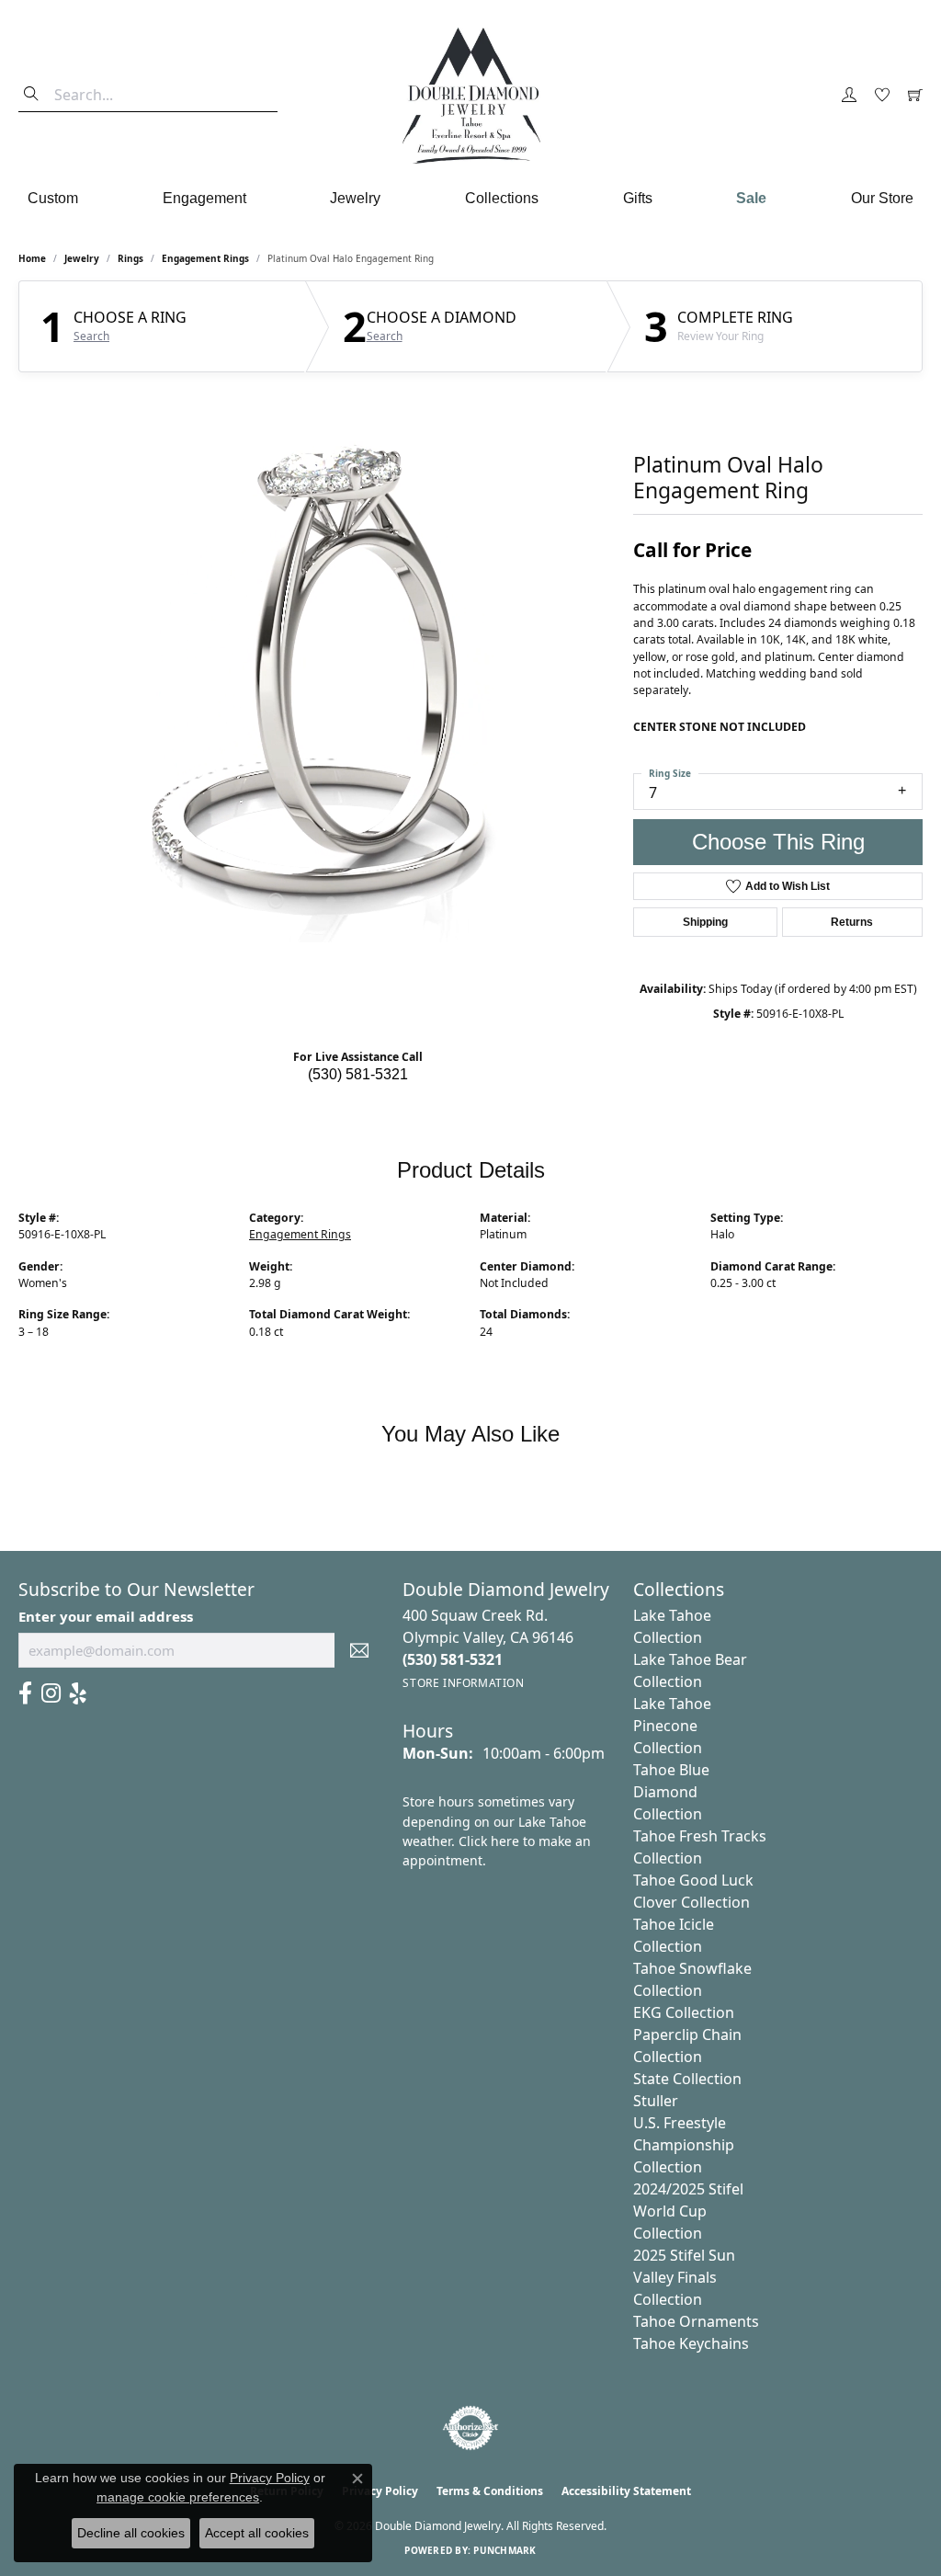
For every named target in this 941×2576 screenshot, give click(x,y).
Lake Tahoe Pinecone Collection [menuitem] (672, 1726)
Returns (852, 922)
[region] (317, 667)
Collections (502, 198)
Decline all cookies (131, 2533)
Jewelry (355, 198)
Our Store (882, 198)
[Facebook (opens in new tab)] (25, 1693)
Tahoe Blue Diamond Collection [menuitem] (671, 1792)
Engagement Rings (205, 258)
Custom (53, 198)
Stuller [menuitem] (656, 2101)
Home (32, 258)
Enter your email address (106, 1616)
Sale (751, 198)
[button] (849, 96)
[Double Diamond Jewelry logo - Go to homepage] (470, 96)
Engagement (204, 198)
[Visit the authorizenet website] (470, 2428)
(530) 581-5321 (358, 1074)
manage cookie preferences (178, 2497)
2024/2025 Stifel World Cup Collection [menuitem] (688, 2211)
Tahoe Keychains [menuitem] (691, 2343)
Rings (130, 258)
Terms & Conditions (490, 2491)
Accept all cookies (257, 2533)
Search (91, 336)
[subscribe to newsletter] (359, 1650)
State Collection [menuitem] (687, 2079)
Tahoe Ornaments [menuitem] (696, 2321)
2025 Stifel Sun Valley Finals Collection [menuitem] (684, 2277)
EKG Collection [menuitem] (684, 2012)
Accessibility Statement (626, 2491)
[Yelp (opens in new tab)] (78, 1693)
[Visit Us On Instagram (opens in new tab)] (51, 1693)
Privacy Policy (270, 2478)
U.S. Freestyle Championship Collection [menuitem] (684, 2145)
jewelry (82, 258)
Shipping (705, 922)
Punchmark (505, 2550)
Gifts (638, 198)
